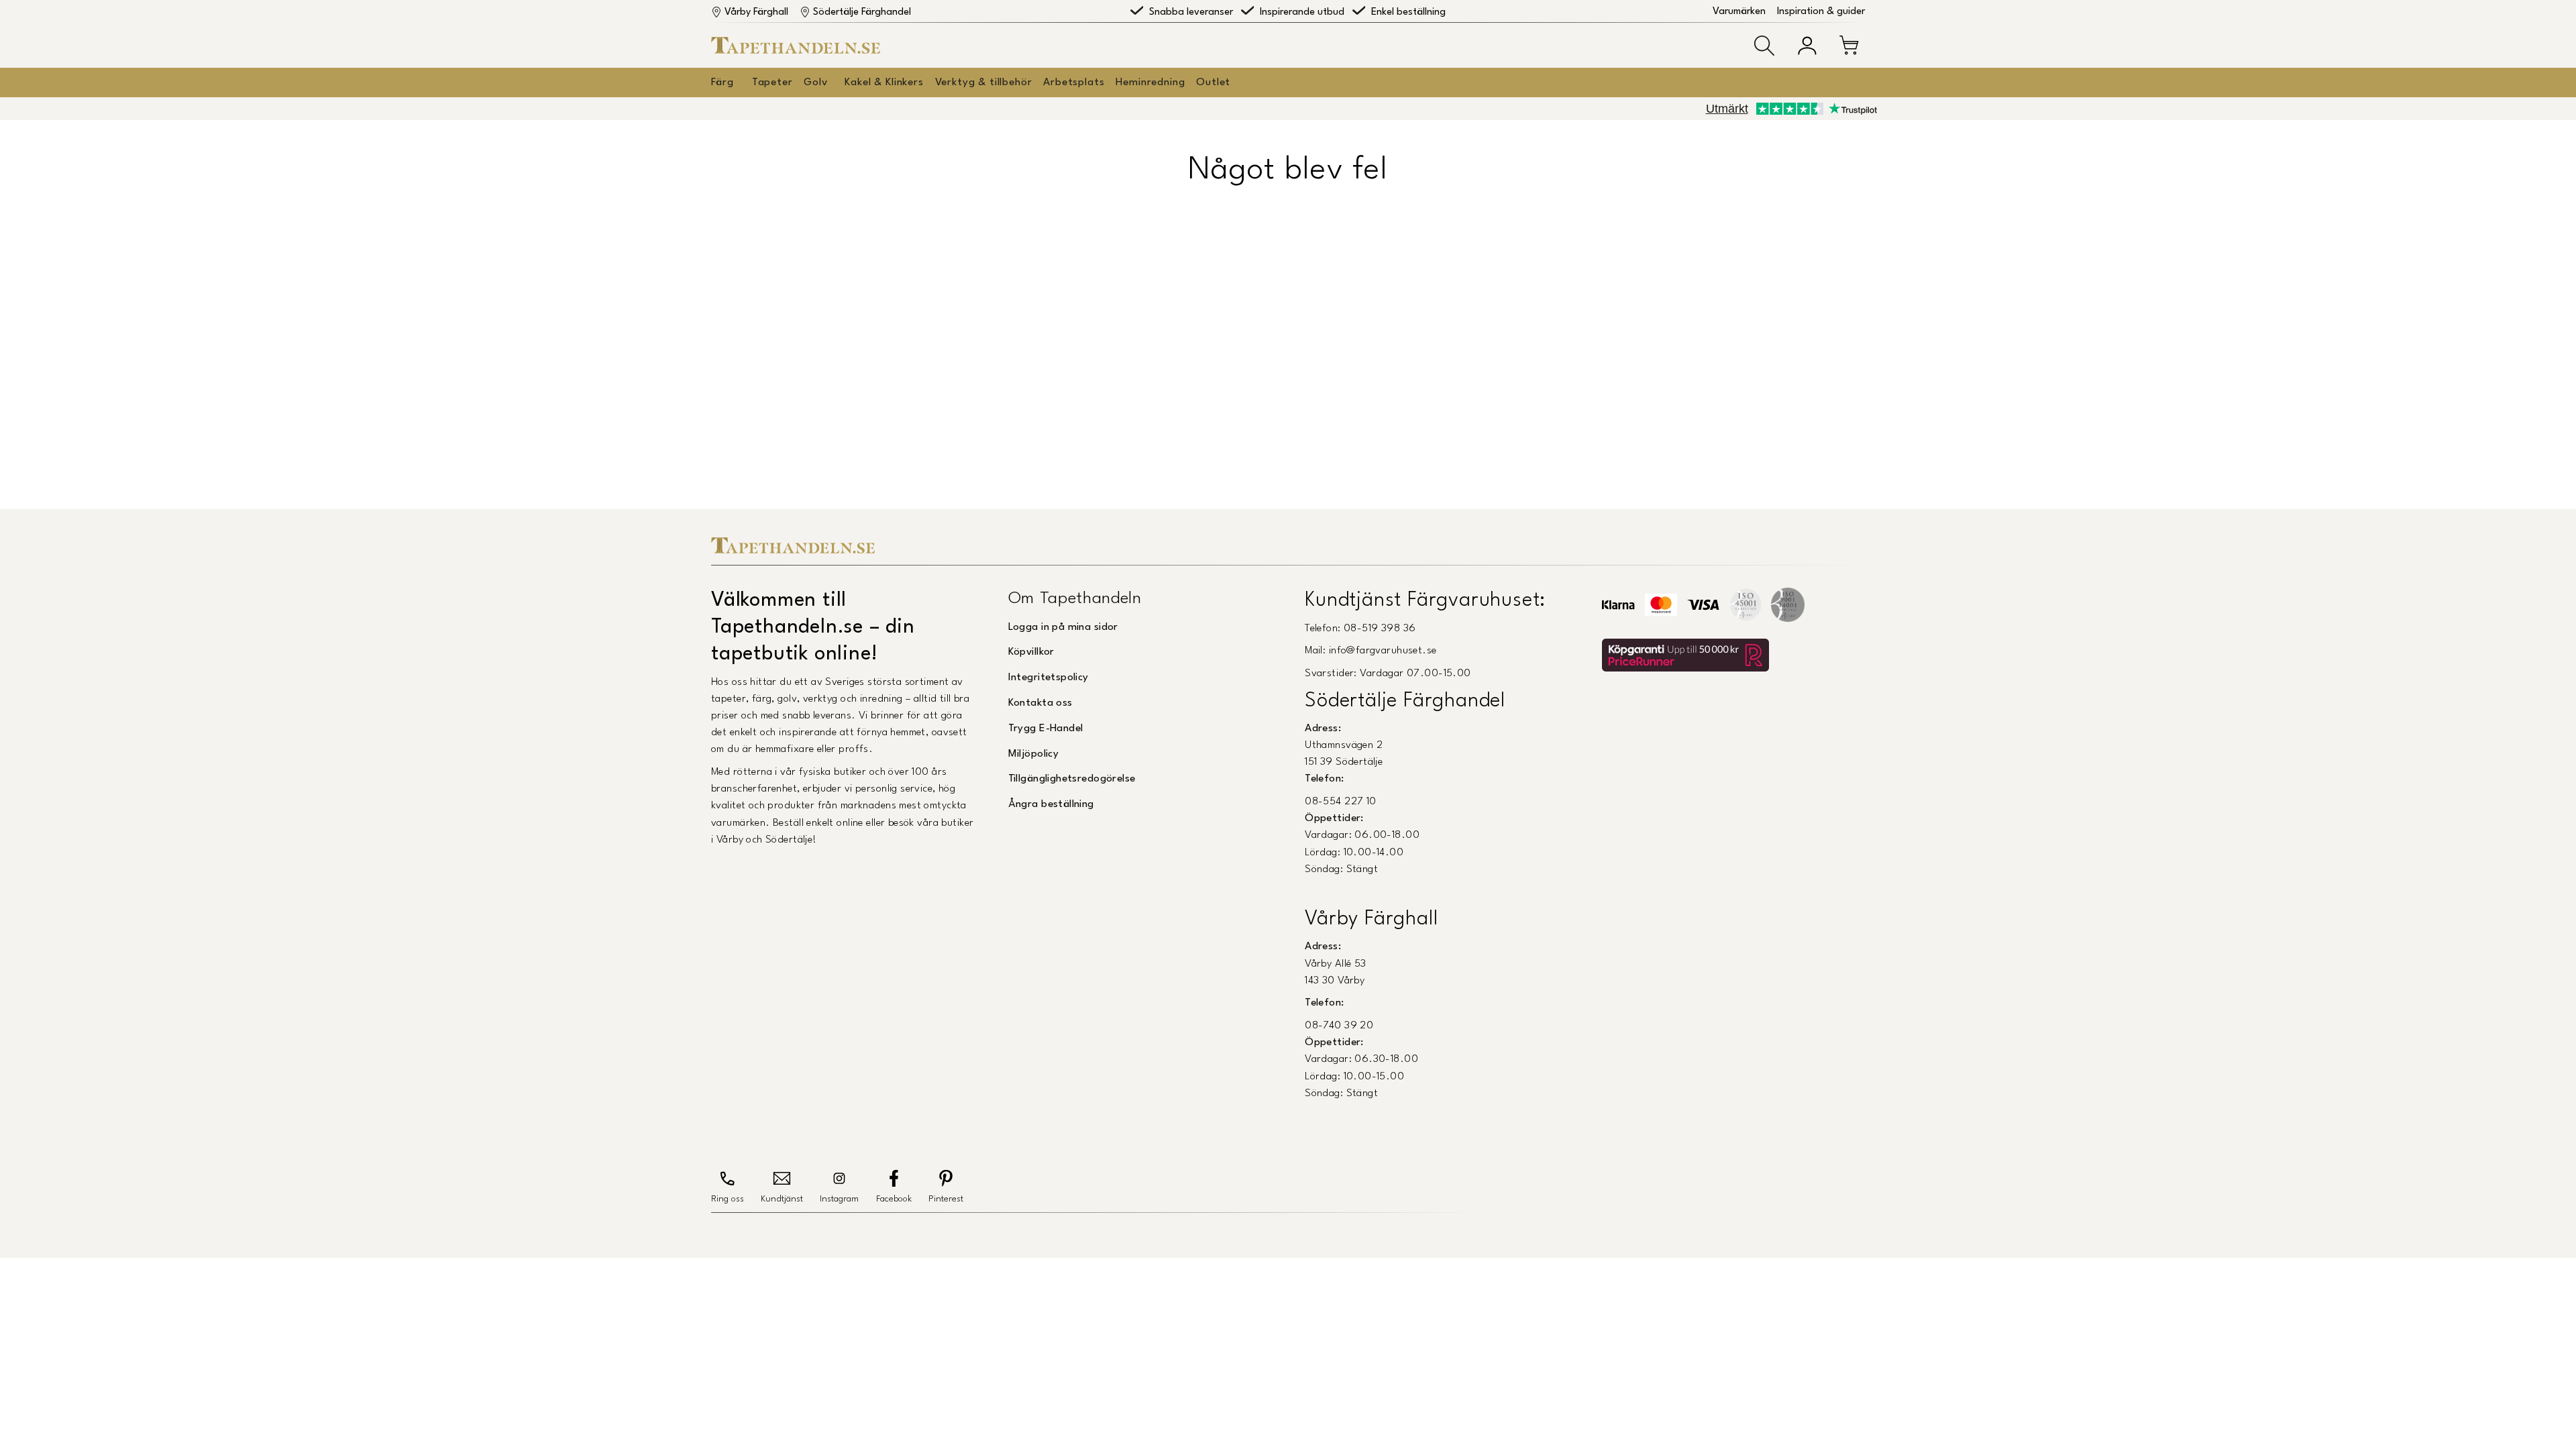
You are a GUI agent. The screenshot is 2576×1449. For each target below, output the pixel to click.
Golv (815, 83)
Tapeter (772, 83)
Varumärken (1739, 12)
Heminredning (1150, 83)
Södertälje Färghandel (862, 12)
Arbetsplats (1074, 83)
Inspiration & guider (1821, 12)
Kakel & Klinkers (884, 83)
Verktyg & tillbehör (984, 83)
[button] (1764, 46)
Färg (722, 83)
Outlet (1213, 83)
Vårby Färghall (756, 12)
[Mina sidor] (1807, 46)
